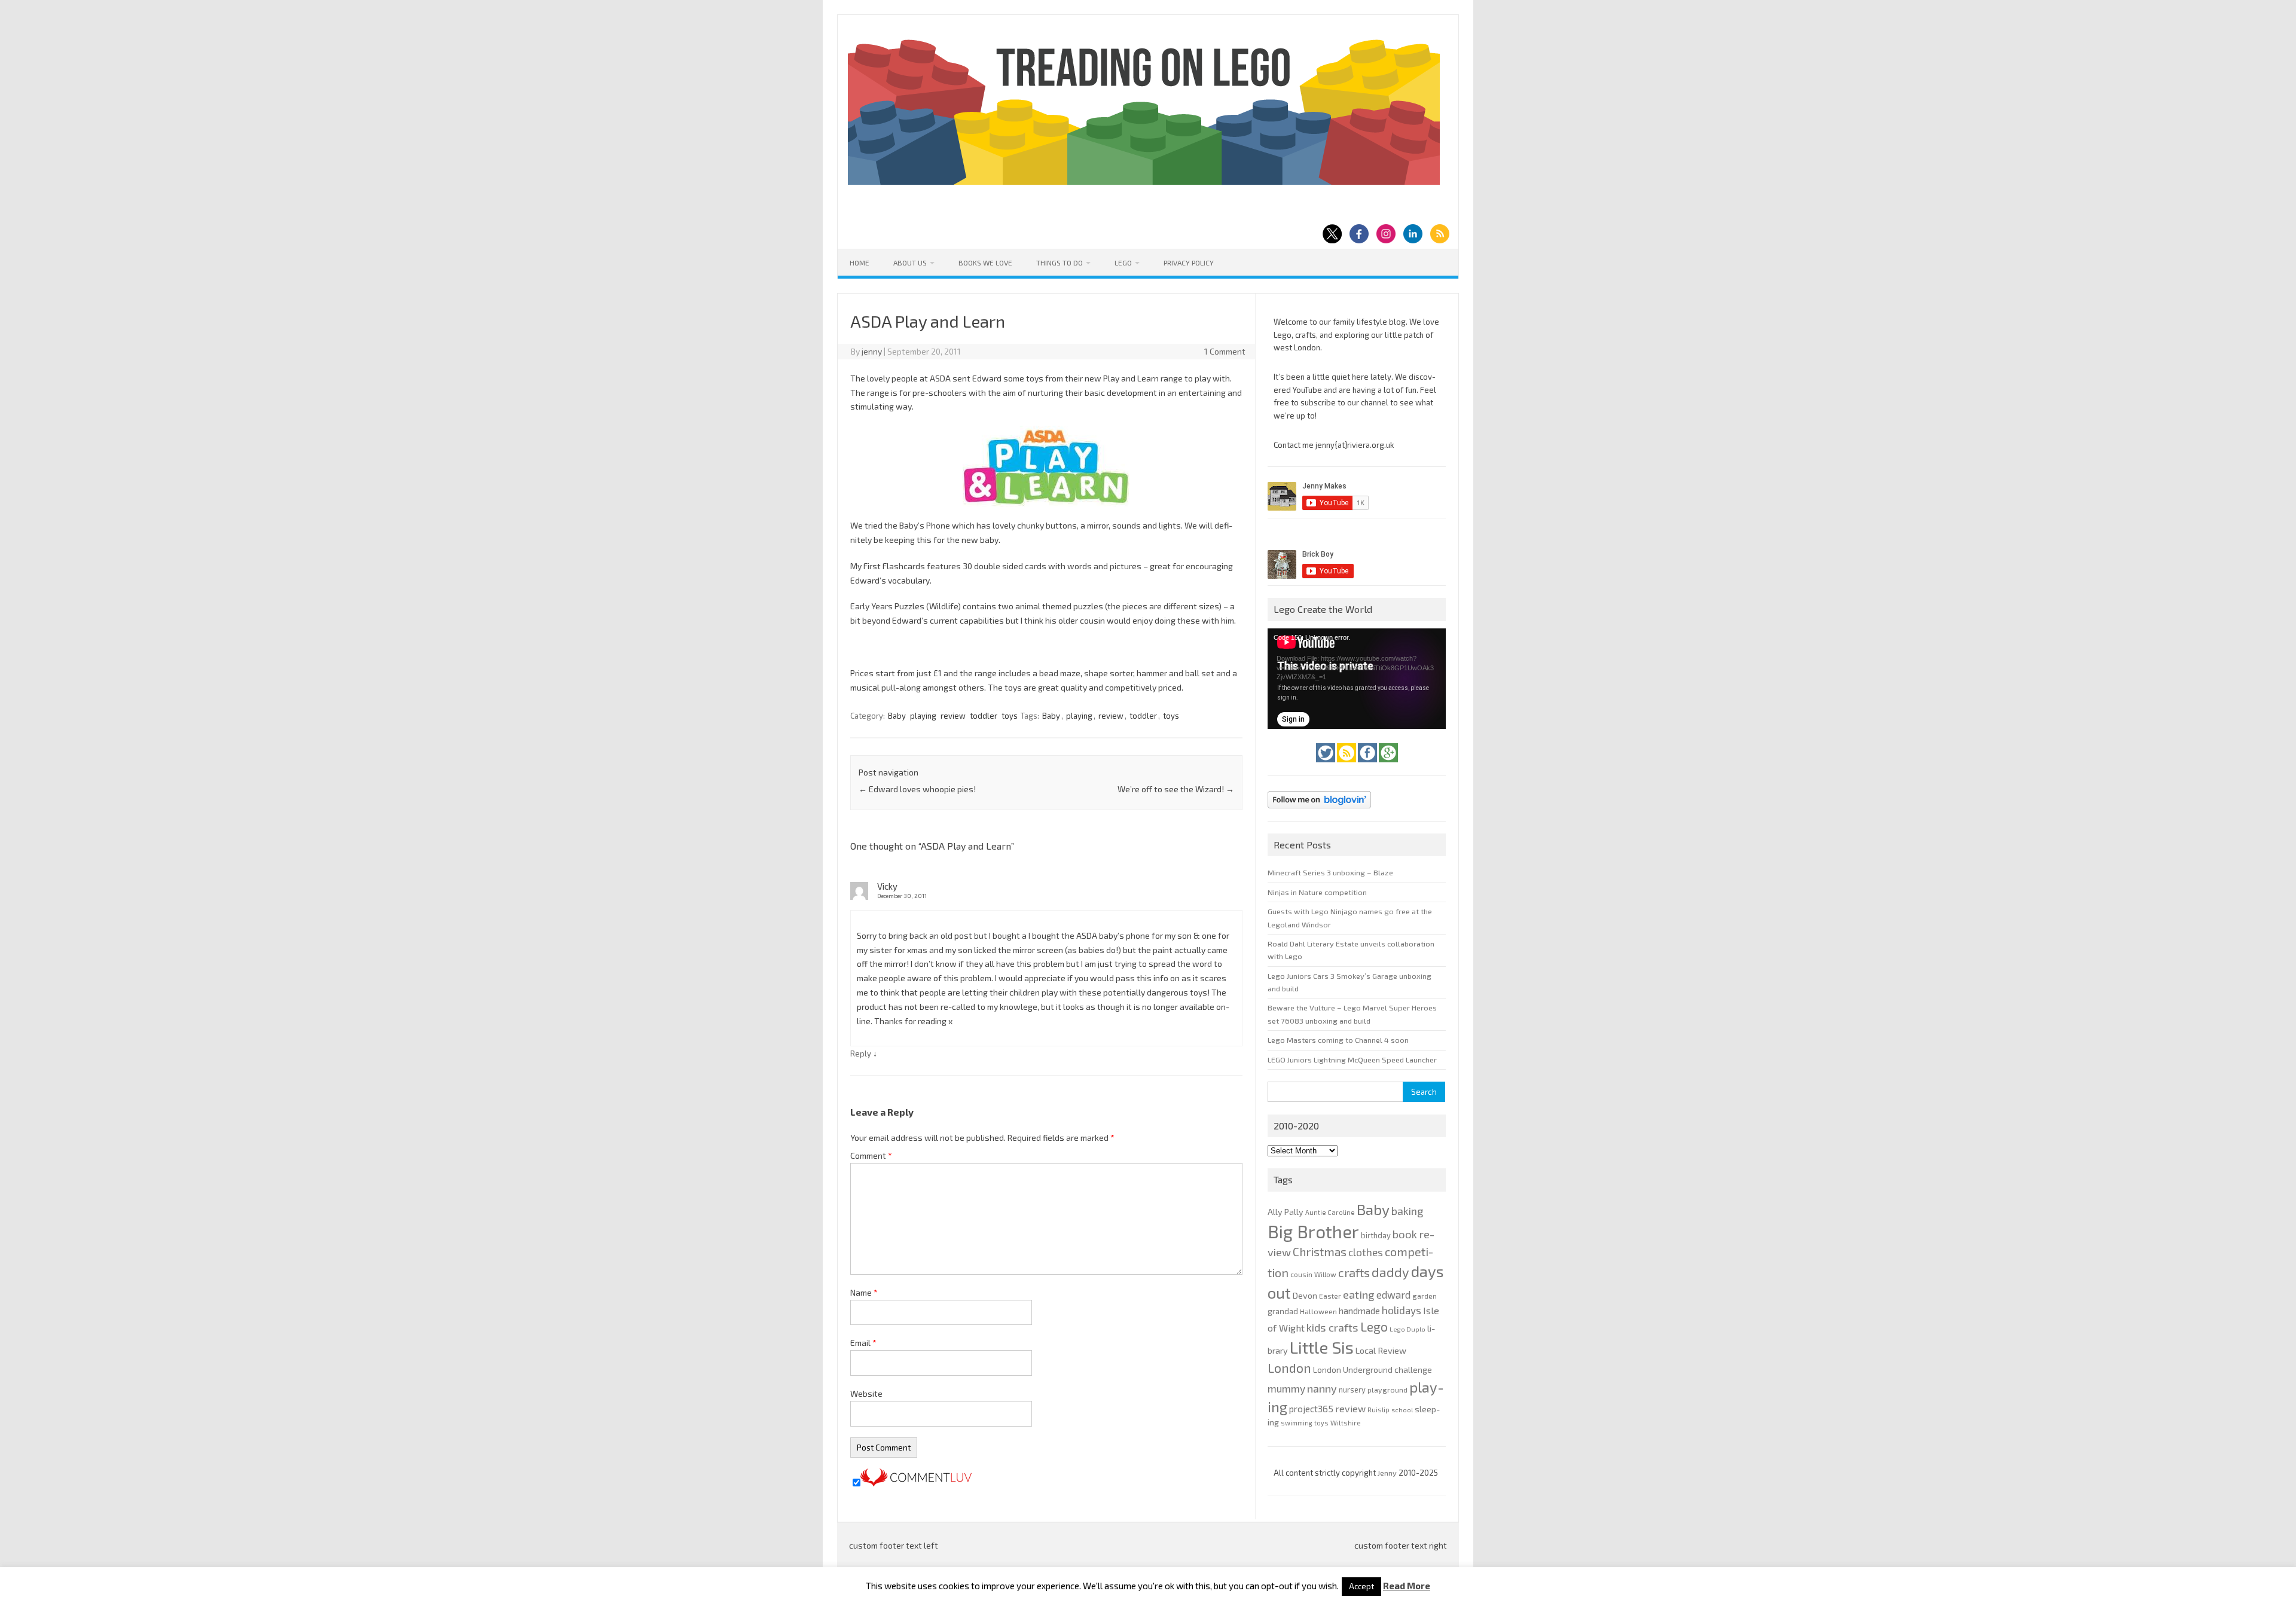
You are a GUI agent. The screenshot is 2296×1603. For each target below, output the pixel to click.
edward (1393, 1294)
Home (860, 262)
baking (1407, 1211)
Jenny (1388, 1473)
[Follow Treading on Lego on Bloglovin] (1319, 811)
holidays (1402, 1310)
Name (864, 1292)
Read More (1407, 1586)
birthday (1376, 1235)
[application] (1357, 679)
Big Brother (1313, 1231)
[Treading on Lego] (1144, 181)
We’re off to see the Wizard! (1176, 789)
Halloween (1318, 1311)
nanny (1322, 1388)
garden (1425, 1296)
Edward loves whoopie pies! (917, 789)
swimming (1297, 1423)
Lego (1123, 262)
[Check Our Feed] (1347, 765)
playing (923, 716)
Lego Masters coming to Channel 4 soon (1338, 1040)
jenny (872, 351)
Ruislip (1378, 1410)
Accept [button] (1361, 1586)
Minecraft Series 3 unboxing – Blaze (1330, 872)
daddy (1390, 1272)
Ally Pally (1286, 1212)
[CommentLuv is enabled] (916, 1483)
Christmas (1320, 1252)
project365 (1311, 1409)
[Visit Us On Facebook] (1368, 765)
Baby (897, 716)
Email (863, 1343)
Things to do (1060, 262)
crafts (1354, 1272)
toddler (984, 716)
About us (910, 262)
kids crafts (1332, 1327)
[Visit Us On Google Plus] (1388, 765)
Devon (1305, 1295)
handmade (1359, 1311)
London (1289, 1368)
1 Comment (1225, 351)
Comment (871, 1155)
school (1402, 1410)
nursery (1352, 1390)
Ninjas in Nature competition (1317, 892)
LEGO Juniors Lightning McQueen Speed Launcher (1352, 1059)
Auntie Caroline (1330, 1212)
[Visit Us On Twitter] (1326, 765)
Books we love (985, 262)
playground (1387, 1390)
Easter (1330, 1296)
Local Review (1381, 1350)
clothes (1366, 1252)
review (953, 716)
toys (1010, 716)
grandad (1283, 1311)
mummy (1286, 1388)
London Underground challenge (1373, 1370)
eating (1359, 1294)
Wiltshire (1346, 1423)
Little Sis (1322, 1347)
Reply (861, 1054)
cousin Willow (1313, 1274)
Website (866, 1393)
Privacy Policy (1189, 262)
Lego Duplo (1407, 1329)
